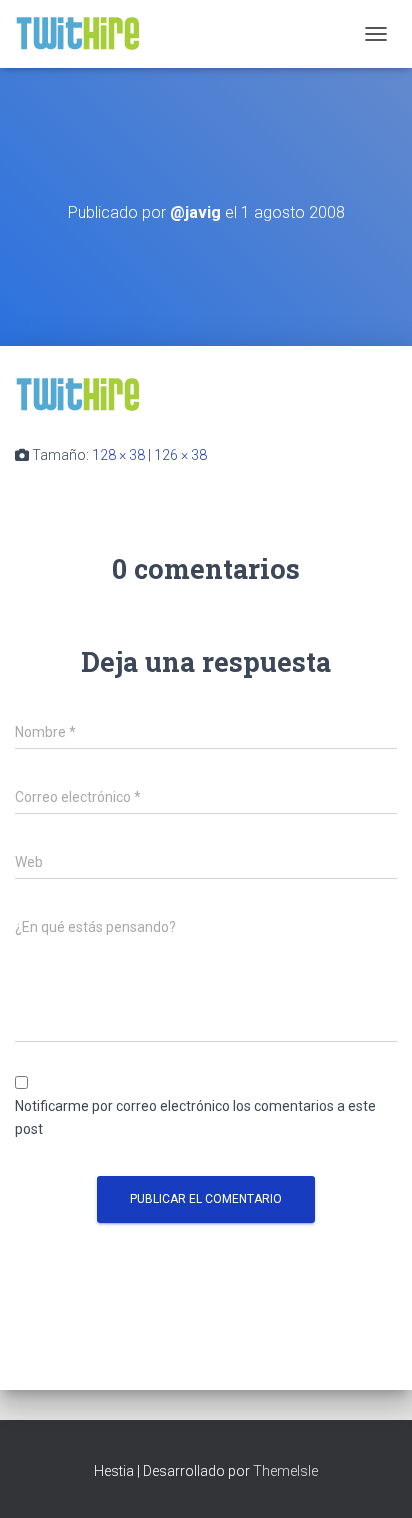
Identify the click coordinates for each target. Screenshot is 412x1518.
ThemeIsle (285, 1471)
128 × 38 (118, 455)
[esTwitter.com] (85, 34)
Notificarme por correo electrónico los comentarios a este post (195, 1117)
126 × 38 (180, 455)
